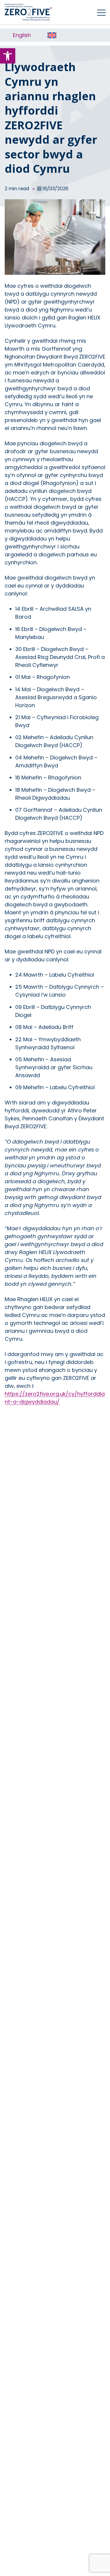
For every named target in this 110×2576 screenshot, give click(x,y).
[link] (8, 56)
